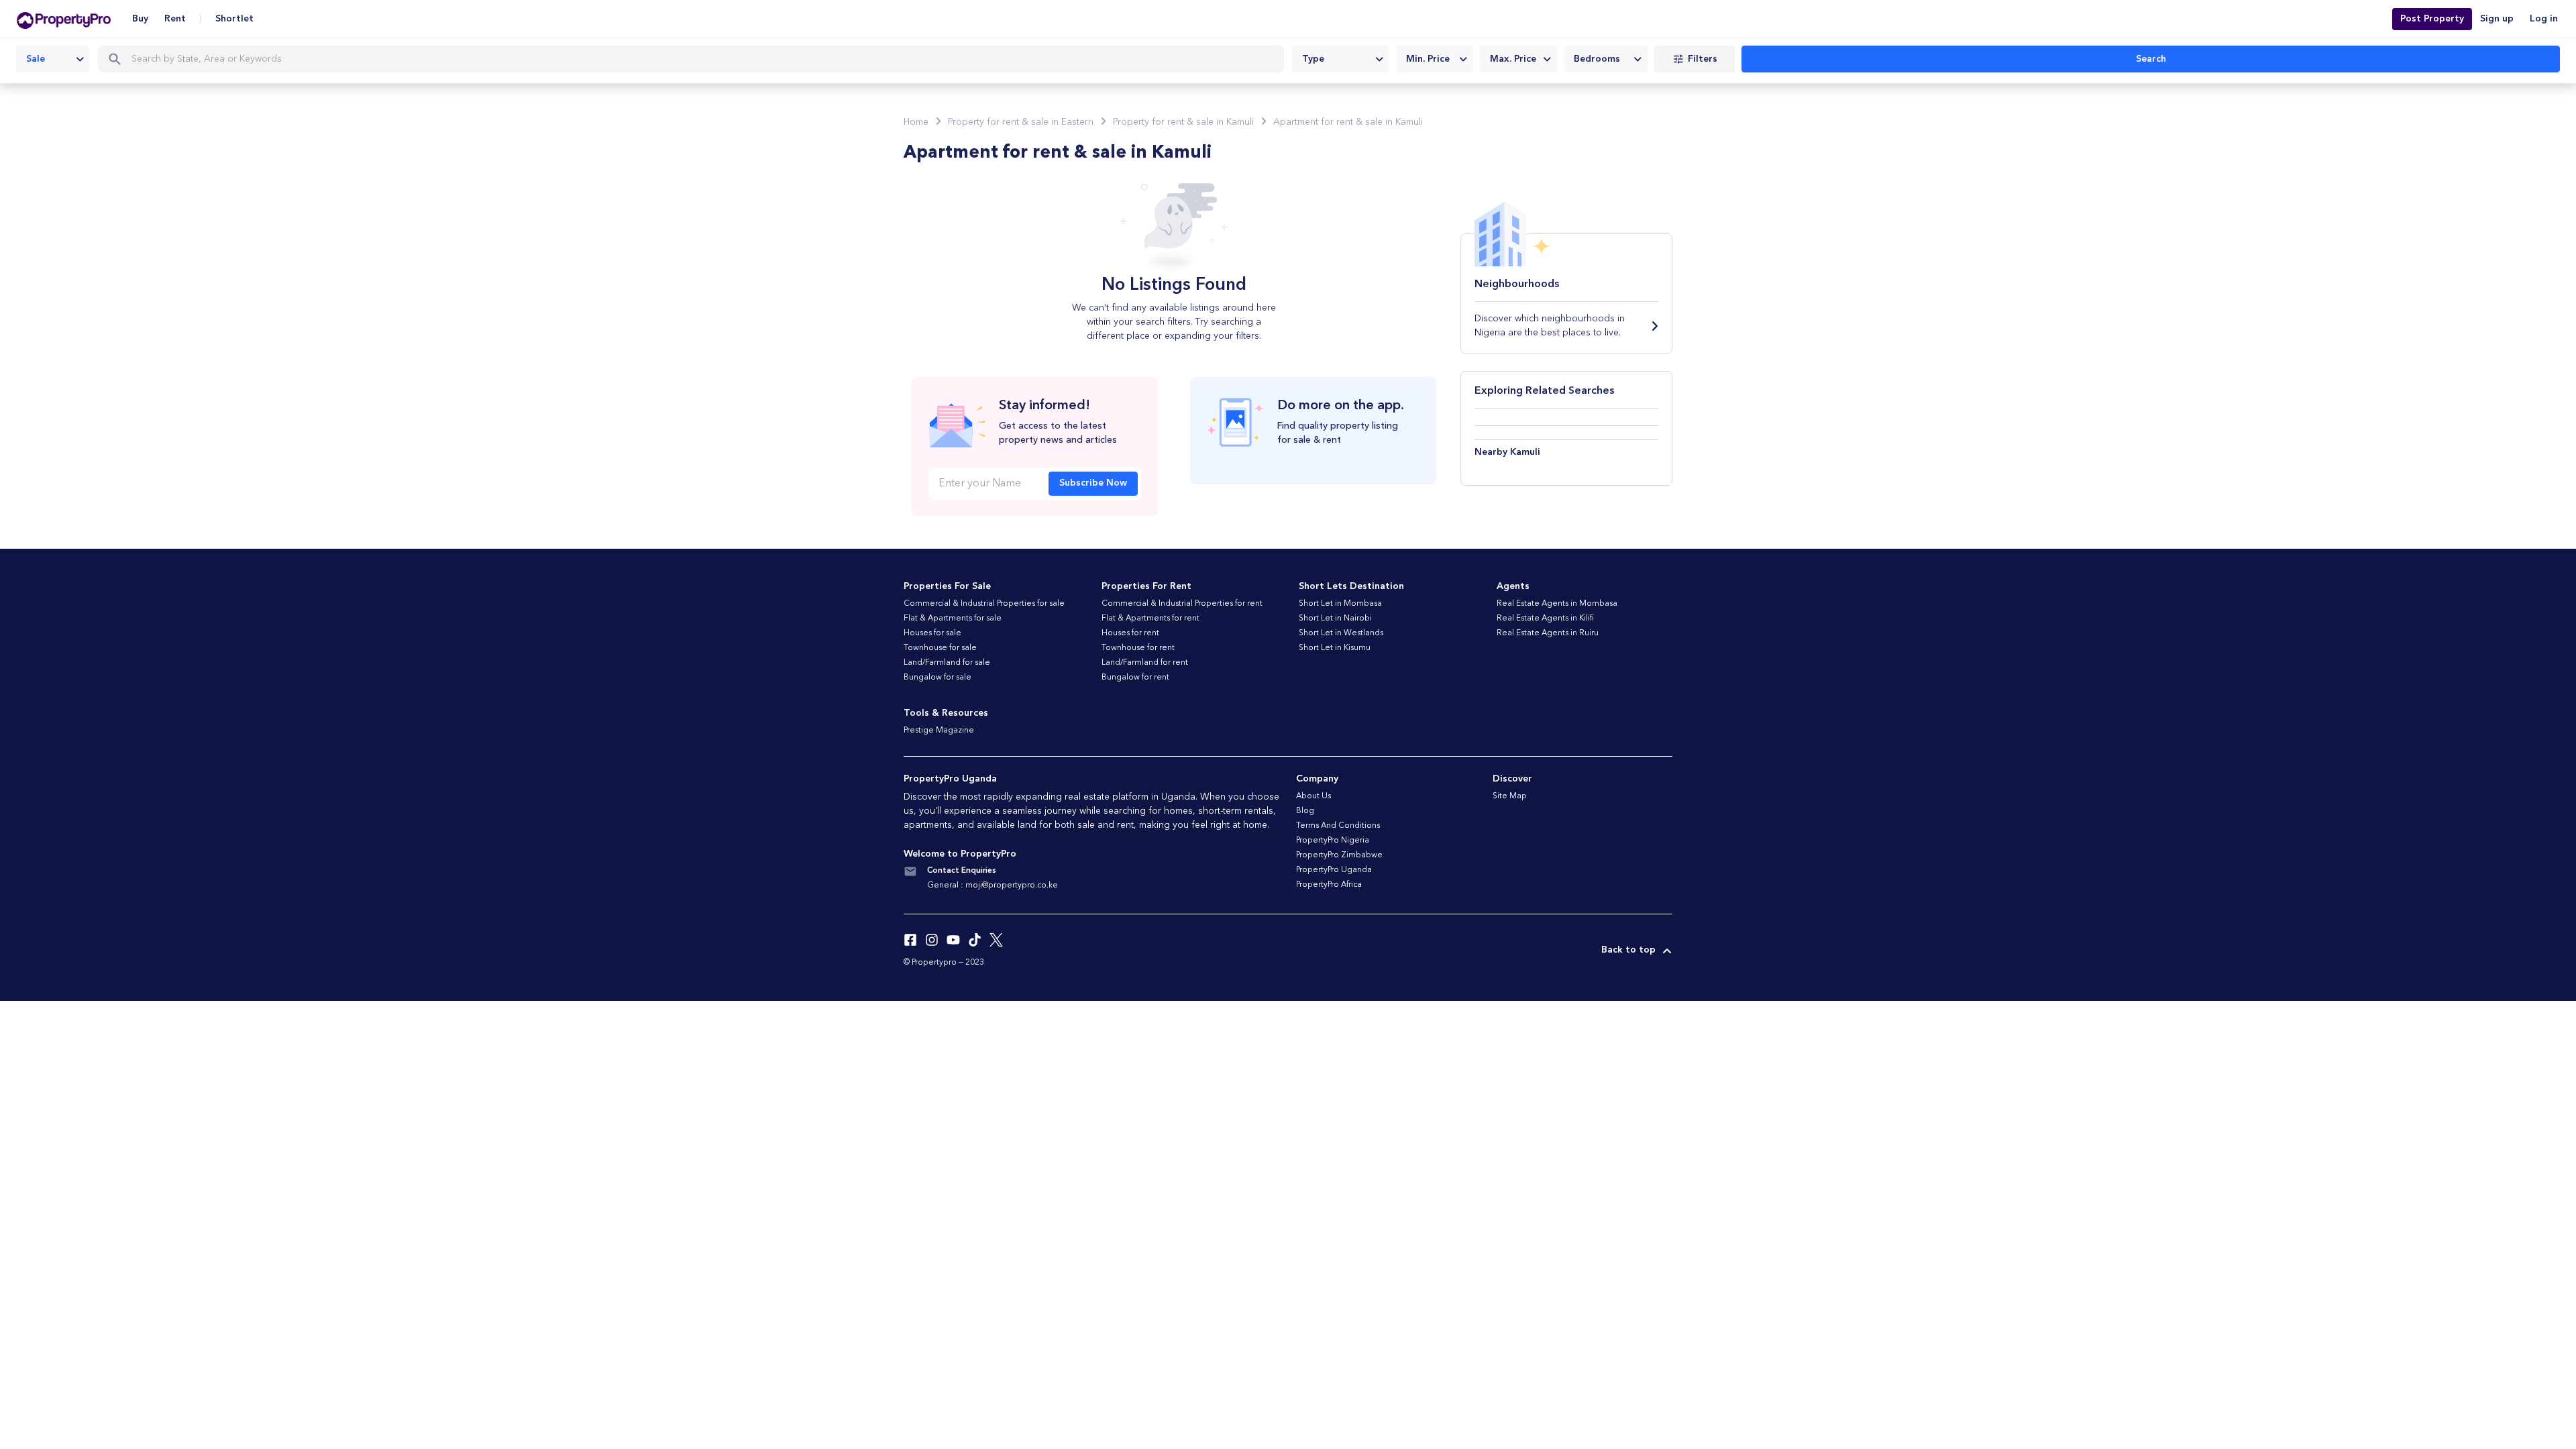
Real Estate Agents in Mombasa (1557, 604)
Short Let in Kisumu (1335, 648)
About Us (1313, 796)
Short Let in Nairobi (1335, 619)
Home (916, 122)
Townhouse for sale (940, 648)
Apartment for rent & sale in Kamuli (1348, 122)
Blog (1305, 811)
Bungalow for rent (1135, 678)
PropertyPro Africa (1329, 885)
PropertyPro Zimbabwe (1339, 855)
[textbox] (1341, 59)
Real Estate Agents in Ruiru (1548, 633)
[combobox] (53, 59)
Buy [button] (140, 19)
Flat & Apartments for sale (953, 619)
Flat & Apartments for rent (1150, 619)
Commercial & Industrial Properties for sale (984, 604)
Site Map (1510, 796)
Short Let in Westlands (1341, 633)
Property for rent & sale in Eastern (1021, 122)
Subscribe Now (1093, 483)
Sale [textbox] (36, 59)
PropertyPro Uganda (1334, 870)
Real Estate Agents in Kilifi (1545, 619)
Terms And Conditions (1338, 826)
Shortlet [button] (234, 19)
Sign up (2497, 19)
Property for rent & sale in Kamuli (1183, 122)
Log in (2544, 19)
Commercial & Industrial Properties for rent (1182, 604)
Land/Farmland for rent (1145, 663)
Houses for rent (1130, 633)
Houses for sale (932, 633)
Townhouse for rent (1138, 648)
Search (2151, 59)
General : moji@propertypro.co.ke (992, 885)
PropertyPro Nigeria (1333, 841)
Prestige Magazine (939, 731)
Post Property (2432, 19)
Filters (1703, 59)
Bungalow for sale (937, 678)
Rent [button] (175, 19)
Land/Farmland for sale (947, 663)
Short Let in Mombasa (1340, 604)
